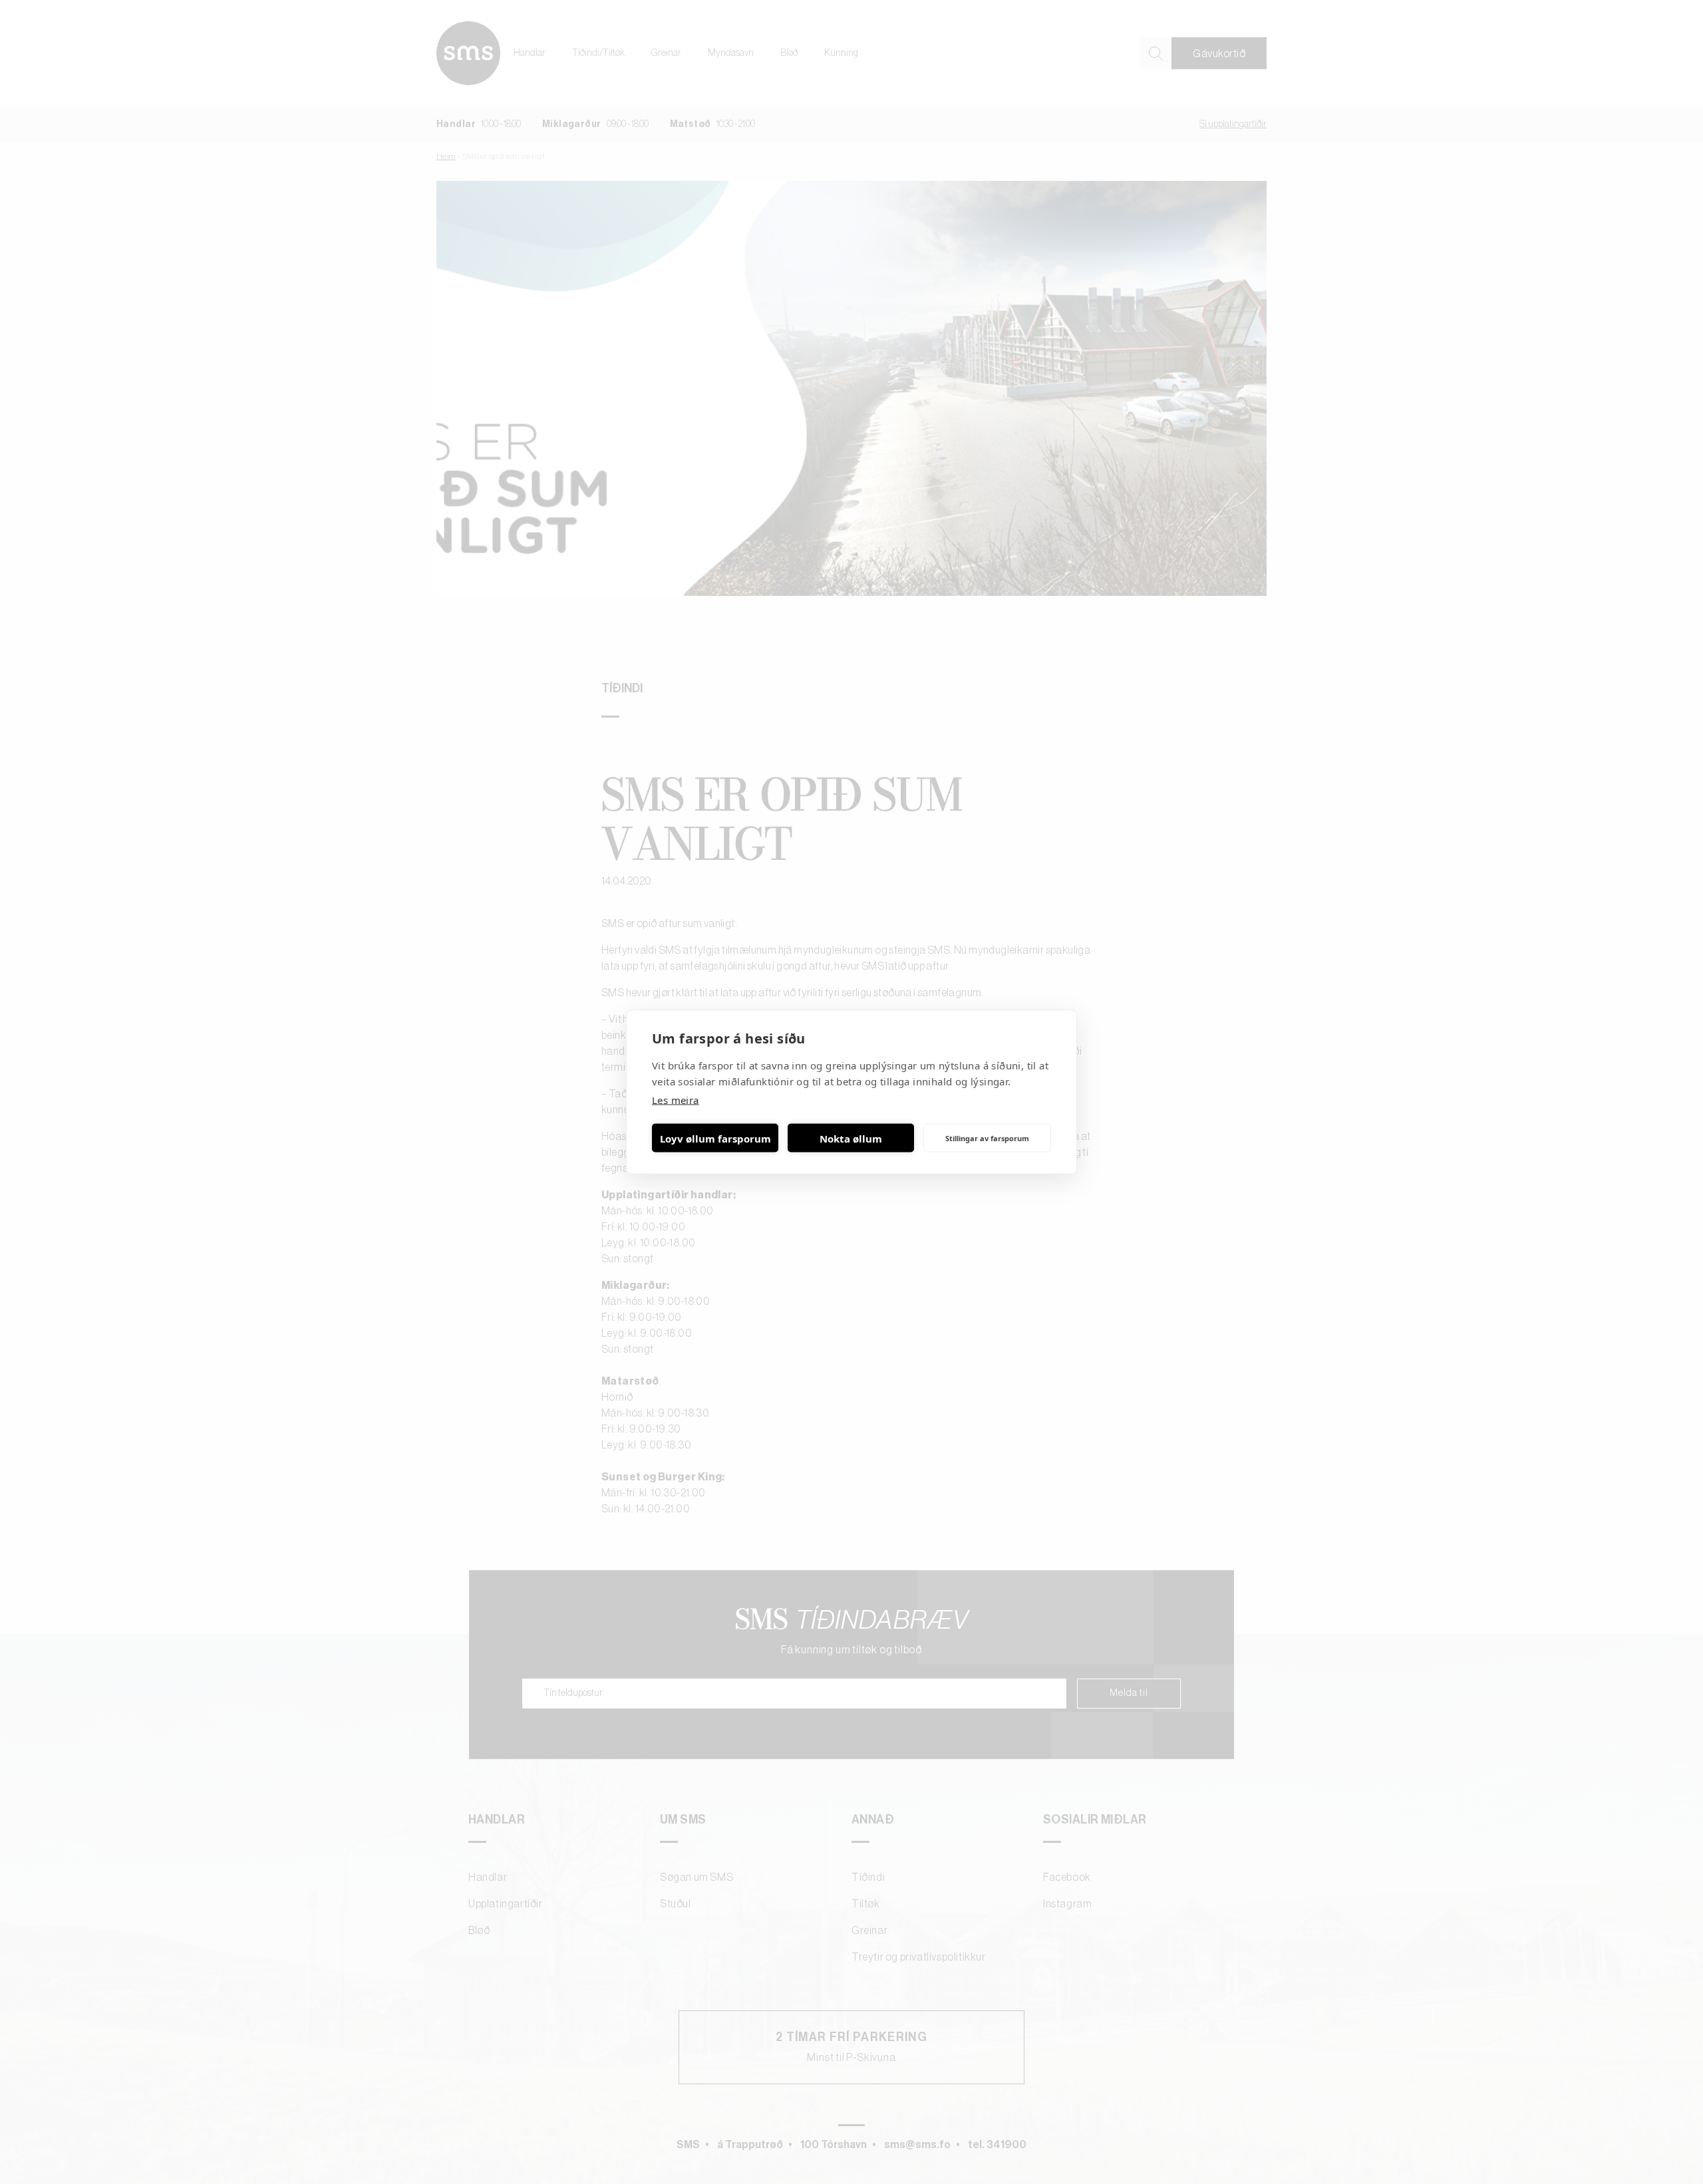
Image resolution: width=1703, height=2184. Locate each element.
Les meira (676, 1100)
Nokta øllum (851, 1138)
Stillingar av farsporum (987, 1138)
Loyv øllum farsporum (715, 1138)
